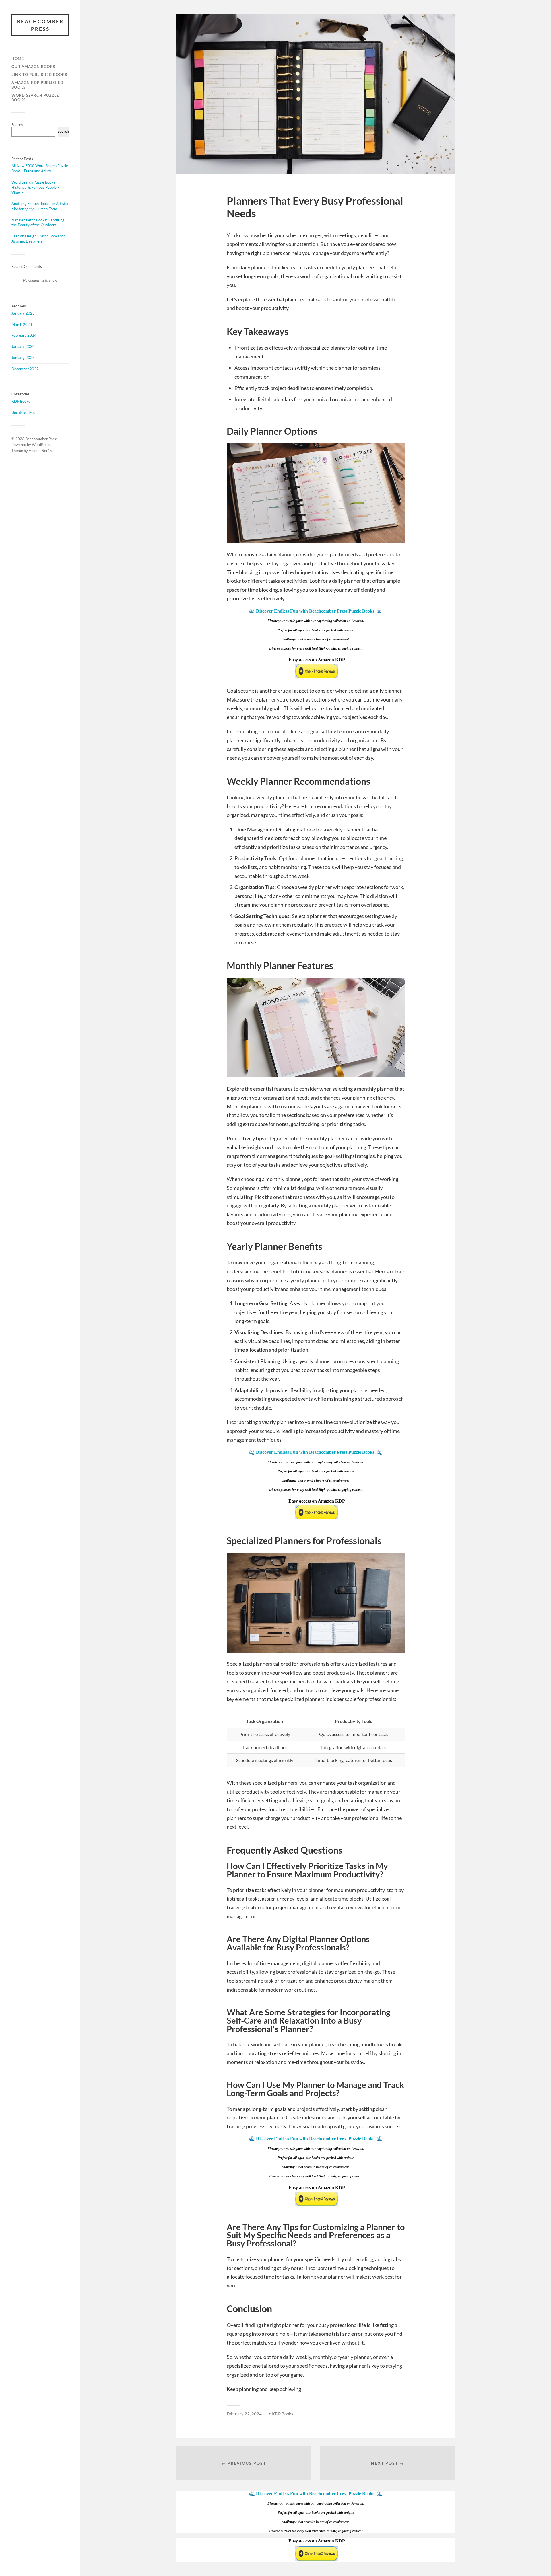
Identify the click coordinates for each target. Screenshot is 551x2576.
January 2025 (23, 313)
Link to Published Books (39, 75)
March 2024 (22, 324)
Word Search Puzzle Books (35, 98)
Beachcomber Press (40, 25)
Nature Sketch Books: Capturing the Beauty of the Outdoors (38, 223)
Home (18, 59)
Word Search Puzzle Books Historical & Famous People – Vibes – (35, 187)
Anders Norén (40, 451)
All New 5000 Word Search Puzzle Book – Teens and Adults (40, 168)
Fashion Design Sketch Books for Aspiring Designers (38, 239)
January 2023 (23, 358)
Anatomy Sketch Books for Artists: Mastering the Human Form (40, 206)
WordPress (41, 445)
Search (17, 125)
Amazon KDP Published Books (37, 85)
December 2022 (25, 369)
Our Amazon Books (33, 67)
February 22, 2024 (244, 2414)
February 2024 (24, 335)
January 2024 (23, 346)
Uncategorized (23, 412)
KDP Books (21, 401)
